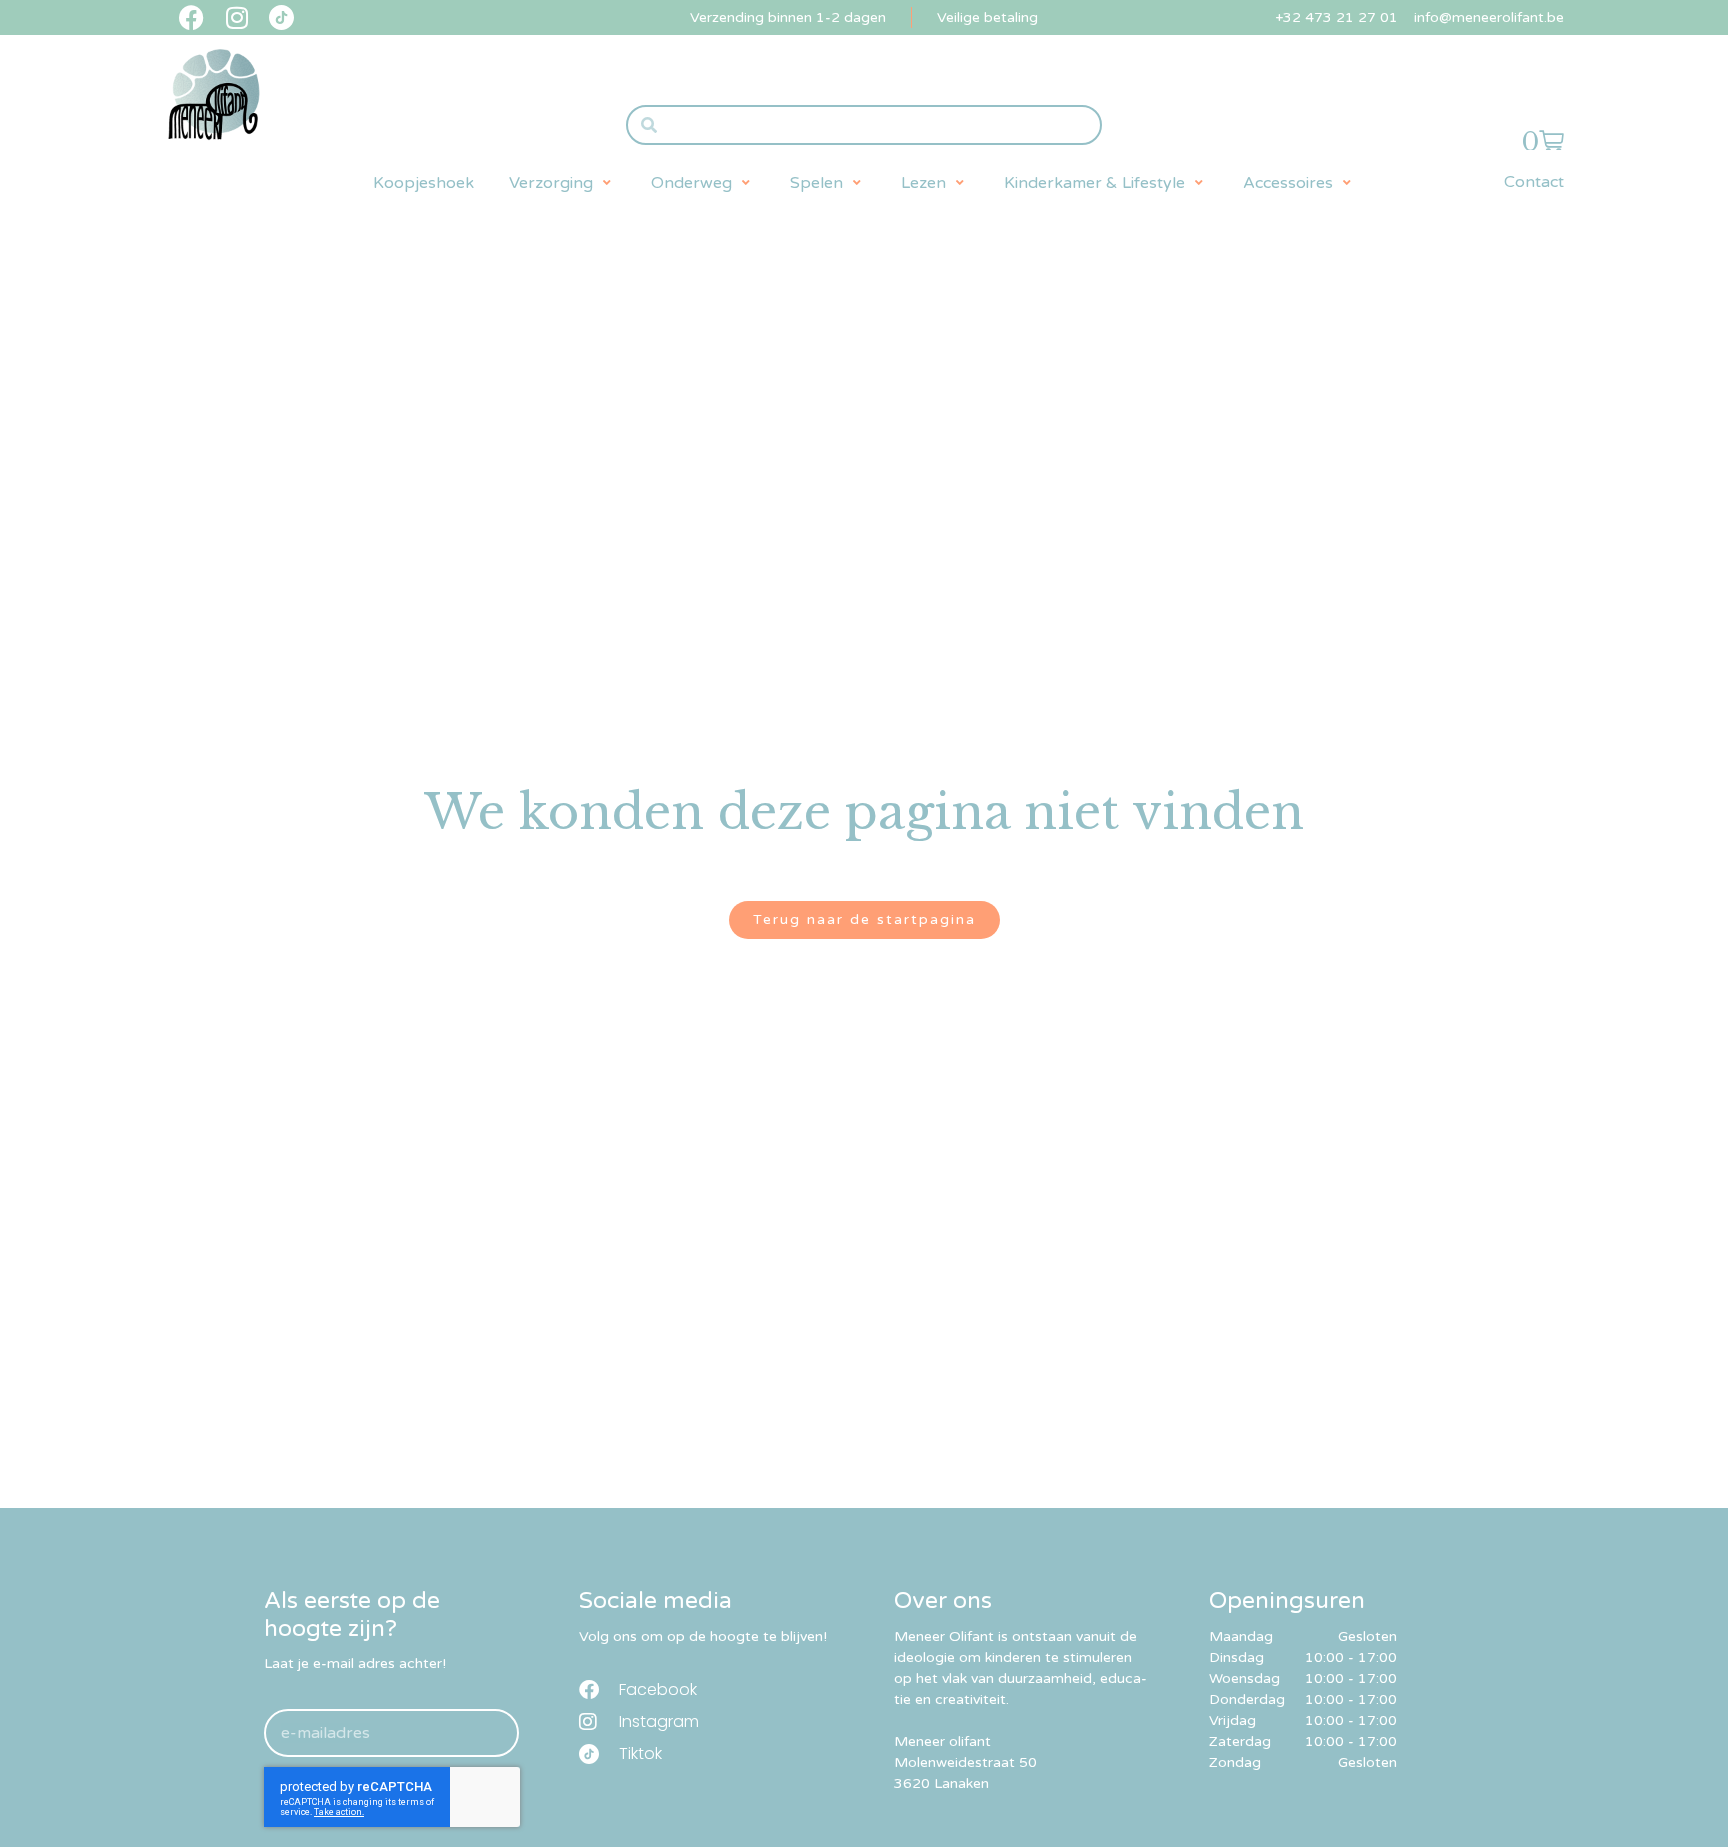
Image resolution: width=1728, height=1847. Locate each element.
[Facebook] (191, 17)
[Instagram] (236, 17)
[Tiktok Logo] (281, 17)
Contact (1534, 182)
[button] (562, 183)
